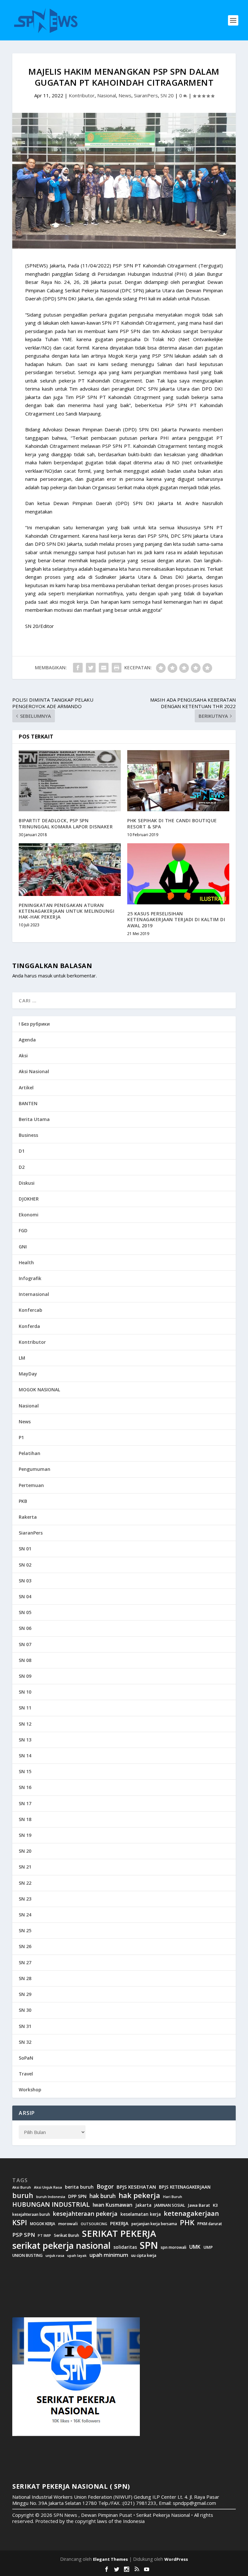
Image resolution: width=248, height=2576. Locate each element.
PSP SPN (24, 2235)
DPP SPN (77, 2196)
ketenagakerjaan (191, 2213)
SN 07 (25, 1644)
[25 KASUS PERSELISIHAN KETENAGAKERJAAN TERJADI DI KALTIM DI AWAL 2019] (178, 874)
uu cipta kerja (144, 2256)
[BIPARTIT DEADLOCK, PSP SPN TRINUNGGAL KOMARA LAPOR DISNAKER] (70, 781)
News (125, 95)
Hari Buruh (173, 2197)
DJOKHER (29, 1199)
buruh (23, 2195)
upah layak (77, 2256)
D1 (22, 1151)
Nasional (107, 95)
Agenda (27, 1040)
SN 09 (25, 1676)
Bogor (105, 2187)
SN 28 (25, 1978)
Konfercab (31, 1310)
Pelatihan (30, 1453)
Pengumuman (35, 1469)
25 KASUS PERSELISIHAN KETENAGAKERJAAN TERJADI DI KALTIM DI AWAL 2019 (176, 919)
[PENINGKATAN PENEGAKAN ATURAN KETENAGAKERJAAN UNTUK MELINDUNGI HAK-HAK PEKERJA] (70, 870)
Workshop (30, 2090)
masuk (45, 975)
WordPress (176, 2559)
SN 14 (25, 1756)
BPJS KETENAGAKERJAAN (185, 2187)
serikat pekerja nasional (61, 2246)
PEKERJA (119, 2223)
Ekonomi (29, 1215)
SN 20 (167, 95)
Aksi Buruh (22, 2187)
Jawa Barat (199, 2205)
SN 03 (25, 1581)
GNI (23, 1247)
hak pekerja (139, 2195)
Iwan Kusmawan (113, 2205)
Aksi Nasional (34, 1071)
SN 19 (25, 1835)
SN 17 (25, 1803)
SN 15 (25, 1771)
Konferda (29, 1326)
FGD (23, 1230)
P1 (21, 1437)
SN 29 (25, 1994)
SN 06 (25, 1628)
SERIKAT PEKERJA (119, 2233)
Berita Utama (34, 1119)
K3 (215, 2205)
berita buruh (79, 2187)
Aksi (23, 1056)
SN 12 (25, 1724)
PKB (23, 1501)
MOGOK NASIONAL (39, 1390)
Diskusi (27, 1183)
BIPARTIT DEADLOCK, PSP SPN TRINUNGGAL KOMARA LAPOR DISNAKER (66, 823)
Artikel (26, 1088)
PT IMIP (44, 2236)
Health (26, 1262)
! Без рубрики (34, 1024)
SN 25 (25, 1930)
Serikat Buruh (67, 2236)
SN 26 (25, 1946)
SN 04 (25, 1596)
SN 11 (25, 1708)
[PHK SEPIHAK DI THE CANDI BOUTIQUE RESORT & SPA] (178, 781)
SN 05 (25, 1612)
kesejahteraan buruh (31, 2214)
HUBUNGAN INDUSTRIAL (51, 2204)
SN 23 (25, 1899)
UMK (195, 2247)
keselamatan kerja (141, 2214)
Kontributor (82, 95)
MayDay (28, 1374)
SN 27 (25, 1962)
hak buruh (103, 2196)
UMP (208, 2247)
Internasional (34, 1294)
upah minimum (109, 2255)
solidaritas (125, 2247)
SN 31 (25, 2026)
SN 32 (25, 2042)
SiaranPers (146, 95)
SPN (149, 2245)
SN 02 (25, 1565)
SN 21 (25, 1867)
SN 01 (25, 1549)
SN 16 (25, 1787)
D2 (22, 1167)
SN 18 (25, 1819)
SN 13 (25, 1740)
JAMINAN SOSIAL (170, 2205)
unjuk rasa (55, 2256)
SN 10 (25, 1692)
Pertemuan (31, 1485)
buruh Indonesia (51, 2197)
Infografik (30, 1278)
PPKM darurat (210, 2224)
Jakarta (143, 2205)
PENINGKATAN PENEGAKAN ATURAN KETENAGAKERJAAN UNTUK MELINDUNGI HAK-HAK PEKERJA (67, 911)
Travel (26, 2074)
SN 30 (25, 2010)
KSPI (20, 2223)
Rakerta (28, 1517)
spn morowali (174, 2247)
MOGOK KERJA (43, 2224)
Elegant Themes (110, 2559)
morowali (68, 2224)
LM (22, 1358)
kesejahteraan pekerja (85, 2214)
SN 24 (25, 1915)
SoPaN (26, 2058)
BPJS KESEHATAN (136, 2187)
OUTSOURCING (94, 2224)
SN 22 (25, 1883)
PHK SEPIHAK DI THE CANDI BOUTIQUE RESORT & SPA (172, 823)
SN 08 (25, 1660)
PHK (187, 2223)
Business (28, 1135)
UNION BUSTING (27, 2256)
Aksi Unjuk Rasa (48, 2187)
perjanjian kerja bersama (154, 2224)
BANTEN (28, 1103)
